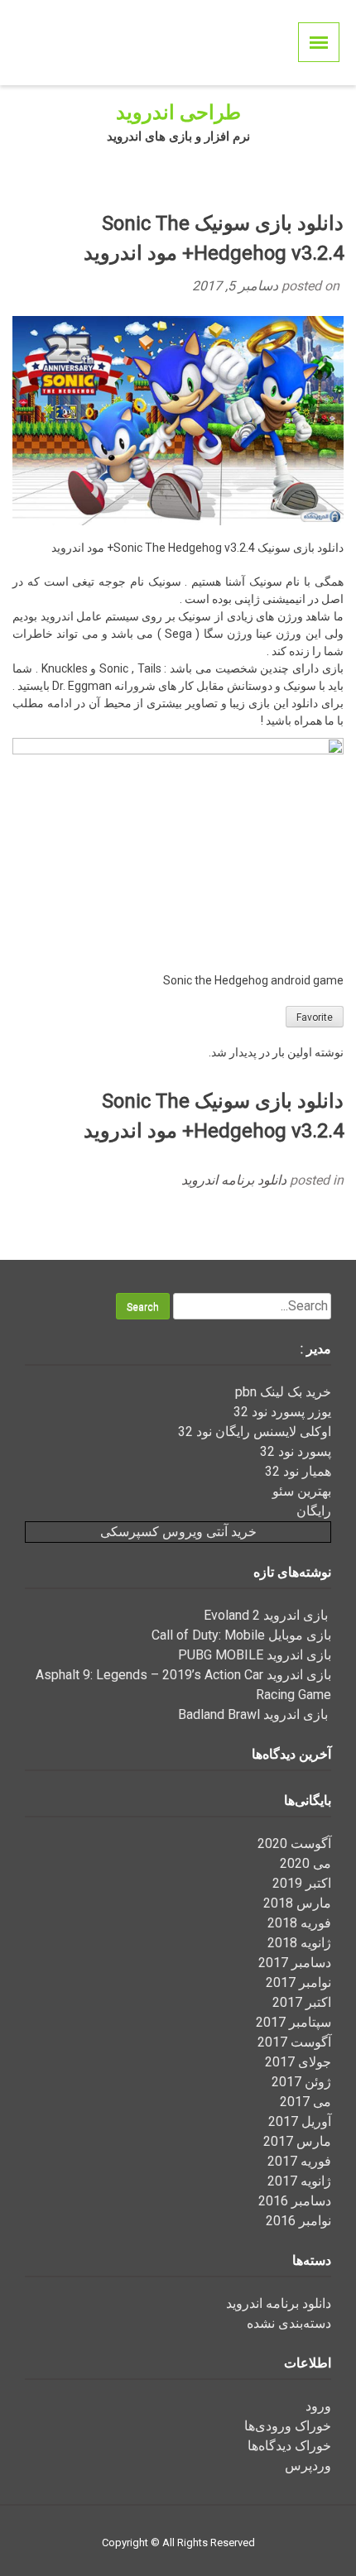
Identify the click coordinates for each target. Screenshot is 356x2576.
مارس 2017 (297, 2141)
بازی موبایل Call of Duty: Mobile (241, 1635)
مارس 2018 (297, 1903)
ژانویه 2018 (299, 1943)
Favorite (315, 1017)
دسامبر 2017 (295, 1963)
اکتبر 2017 (302, 2002)
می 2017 (305, 2102)
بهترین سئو (302, 1491)
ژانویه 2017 (299, 2181)
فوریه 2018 (299, 1923)
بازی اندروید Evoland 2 (267, 1615)
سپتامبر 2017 (293, 2022)
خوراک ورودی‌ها (288, 2426)
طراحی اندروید (178, 113)
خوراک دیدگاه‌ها (289, 2446)
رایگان (314, 1511)
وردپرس (308, 2466)
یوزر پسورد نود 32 (282, 1412)
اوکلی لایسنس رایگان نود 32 (255, 1432)
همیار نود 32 (298, 1471)
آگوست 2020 (294, 1843)
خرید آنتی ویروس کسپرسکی (178, 1532)
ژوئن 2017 (301, 2082)
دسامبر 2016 (295, 2201)
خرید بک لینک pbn (283, 1392)
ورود (318, 2406)
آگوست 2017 (294, 2042)
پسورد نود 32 (296, 1451)
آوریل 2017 (300, 2121)
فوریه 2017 (299, 2161)
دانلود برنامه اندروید (234, 1180)
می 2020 (305, 1863)
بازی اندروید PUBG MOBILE (255, 1655)
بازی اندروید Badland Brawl (255, 1714)
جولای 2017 (298, 2062)
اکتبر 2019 (302, 1883)
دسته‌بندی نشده (289, 2323)
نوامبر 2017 (298, 1982)
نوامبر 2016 (298, 2221)
